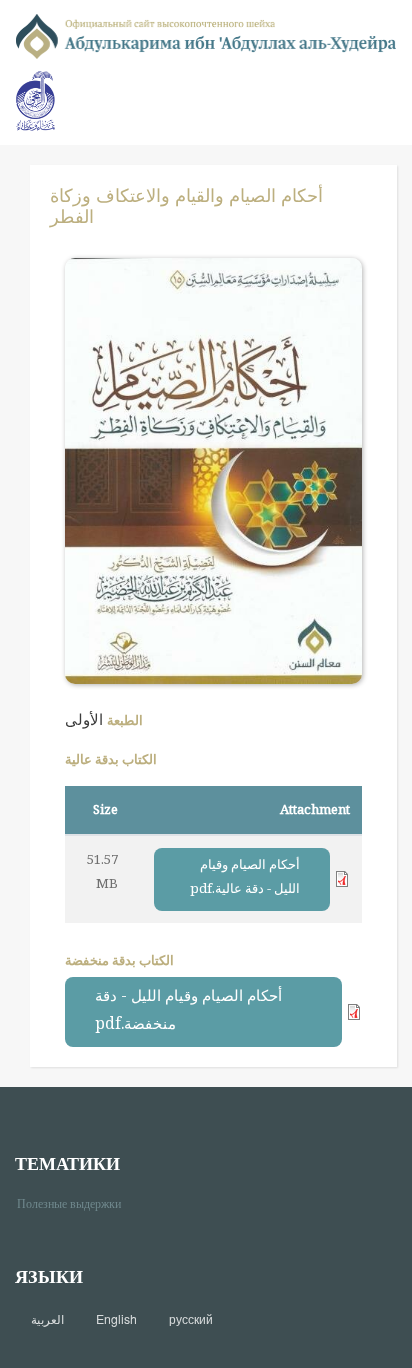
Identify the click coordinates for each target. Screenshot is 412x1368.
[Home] (206, 34)
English (116, 1319)
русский (191, 1319)
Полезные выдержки (76, 1202)
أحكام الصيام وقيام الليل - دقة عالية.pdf (245, 876)
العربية (47, 1319)
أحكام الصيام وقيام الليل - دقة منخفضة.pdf (188, 1009)
